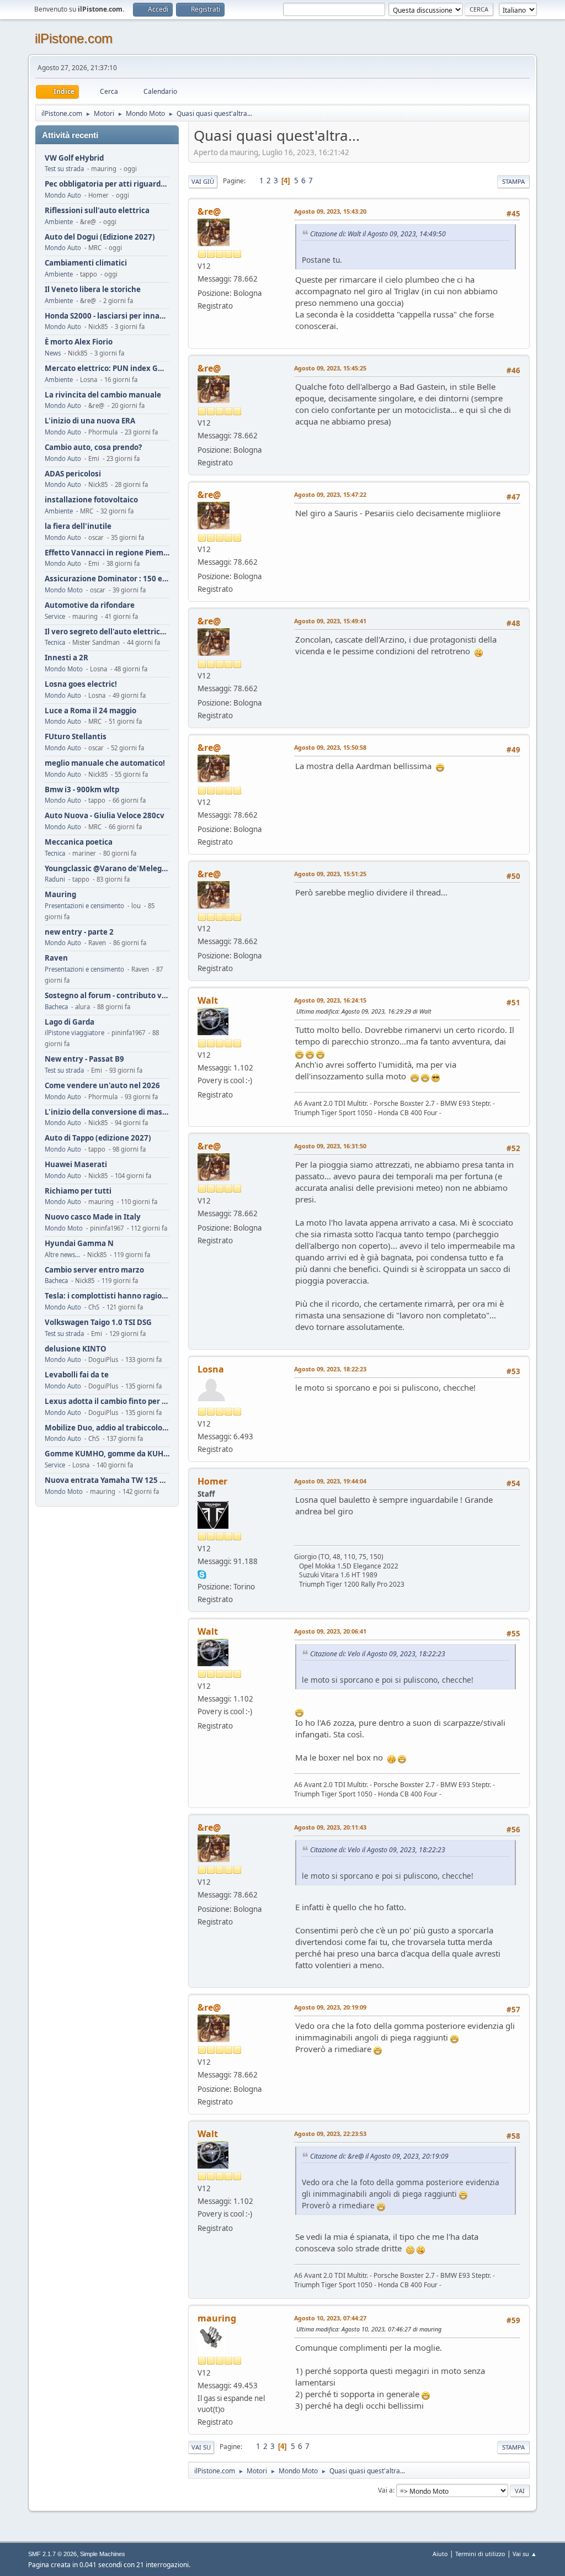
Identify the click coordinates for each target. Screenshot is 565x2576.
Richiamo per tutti (78, 1191)
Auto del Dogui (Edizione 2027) (100, 237)
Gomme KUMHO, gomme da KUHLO (107, 1454)
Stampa (513, 181)
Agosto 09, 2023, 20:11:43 (330, 1827)
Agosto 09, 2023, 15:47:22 (330, 494)
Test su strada (64, 169)
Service (55, 616)
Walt (208, 1000)
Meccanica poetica (79, 842)
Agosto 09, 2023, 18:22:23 (330, 1369)
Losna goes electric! (81, 684)
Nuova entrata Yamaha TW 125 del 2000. (107, 1480)
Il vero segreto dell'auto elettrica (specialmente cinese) (107, 632)
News (53, 353)
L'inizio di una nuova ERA (90, 421)
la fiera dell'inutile (78, 526)
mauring (217, 2318)
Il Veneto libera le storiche (93, 290)
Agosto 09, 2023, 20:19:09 (330, 2007)
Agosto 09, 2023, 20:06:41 (330, 1631)
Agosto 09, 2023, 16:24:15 (330, 1000)
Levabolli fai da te (77, 1375)
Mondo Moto (64, 590)
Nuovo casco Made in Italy (93, 1217)
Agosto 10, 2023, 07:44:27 (330, 2318)
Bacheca (56, 1007)
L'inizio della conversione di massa (107, 1112)
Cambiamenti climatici (86, 263)
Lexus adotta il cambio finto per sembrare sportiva (107, 1401)
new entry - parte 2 (79, 932)
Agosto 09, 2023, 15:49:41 (330, 621)
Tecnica (55, 642)
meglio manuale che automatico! (105, 763)
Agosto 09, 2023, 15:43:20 (330, 211)
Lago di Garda (70, 1022)
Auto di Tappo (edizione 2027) (98, 1138)
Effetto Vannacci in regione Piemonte (107, 553)
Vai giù (203, 181)
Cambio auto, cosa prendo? (93, 447)
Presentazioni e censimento (84, 906)
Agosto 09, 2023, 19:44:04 (330, 1481)
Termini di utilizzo (480, 2554)
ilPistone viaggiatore (74, 1033)
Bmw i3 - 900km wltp (82, 790)
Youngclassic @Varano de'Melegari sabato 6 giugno (107, 869)
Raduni (55, 879)
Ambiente (59, 222)
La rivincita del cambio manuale (103, 395)
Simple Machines (103, 2554)
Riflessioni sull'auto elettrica (97, 211)
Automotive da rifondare (90, 605)
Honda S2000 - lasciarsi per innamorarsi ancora (107, 316)
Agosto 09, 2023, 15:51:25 (330, 874)
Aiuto (440, 2554)
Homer (212, 1481)
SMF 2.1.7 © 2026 (52, 2554)
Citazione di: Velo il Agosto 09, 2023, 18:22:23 (378, 1654)
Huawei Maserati (76, 1165)
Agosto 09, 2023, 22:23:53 (330, 2134)
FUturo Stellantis (76, 737)
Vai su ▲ (525, 2554)
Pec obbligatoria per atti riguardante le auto (107, 184)
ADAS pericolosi (73, 474)
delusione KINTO (76, 1349)
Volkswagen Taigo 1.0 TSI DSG (98, 1323)
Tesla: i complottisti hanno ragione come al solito (107, 1296)
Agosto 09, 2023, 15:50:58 (330, 747)
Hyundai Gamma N (79, 1244)
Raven (56, 958)
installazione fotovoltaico (91, 500)
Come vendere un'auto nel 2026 (102, 1086)
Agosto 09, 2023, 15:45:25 (330, 368)
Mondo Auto (63, 195)
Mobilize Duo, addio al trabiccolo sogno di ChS (107, 1428)
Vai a (385, 2490)
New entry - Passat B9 (84, 1059)
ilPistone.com (74, 38)
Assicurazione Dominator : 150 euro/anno (107, 579)
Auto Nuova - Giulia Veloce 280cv (105, 816)
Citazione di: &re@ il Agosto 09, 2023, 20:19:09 (379, 2156)
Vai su (201, 2447)
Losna (211, 1369)
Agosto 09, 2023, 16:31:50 (330, 1146)
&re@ (209, 211)
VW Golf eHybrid (74, 158)
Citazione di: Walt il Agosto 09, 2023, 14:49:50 (378, 234)
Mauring (60, 895)
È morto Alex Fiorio (79, 342)
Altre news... (62, 1255)
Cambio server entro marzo (94, 1270)
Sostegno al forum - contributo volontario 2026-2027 (107, 996)
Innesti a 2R (66, 658)
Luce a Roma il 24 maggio (90, 711)
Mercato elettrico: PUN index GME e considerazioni (107, 369)
